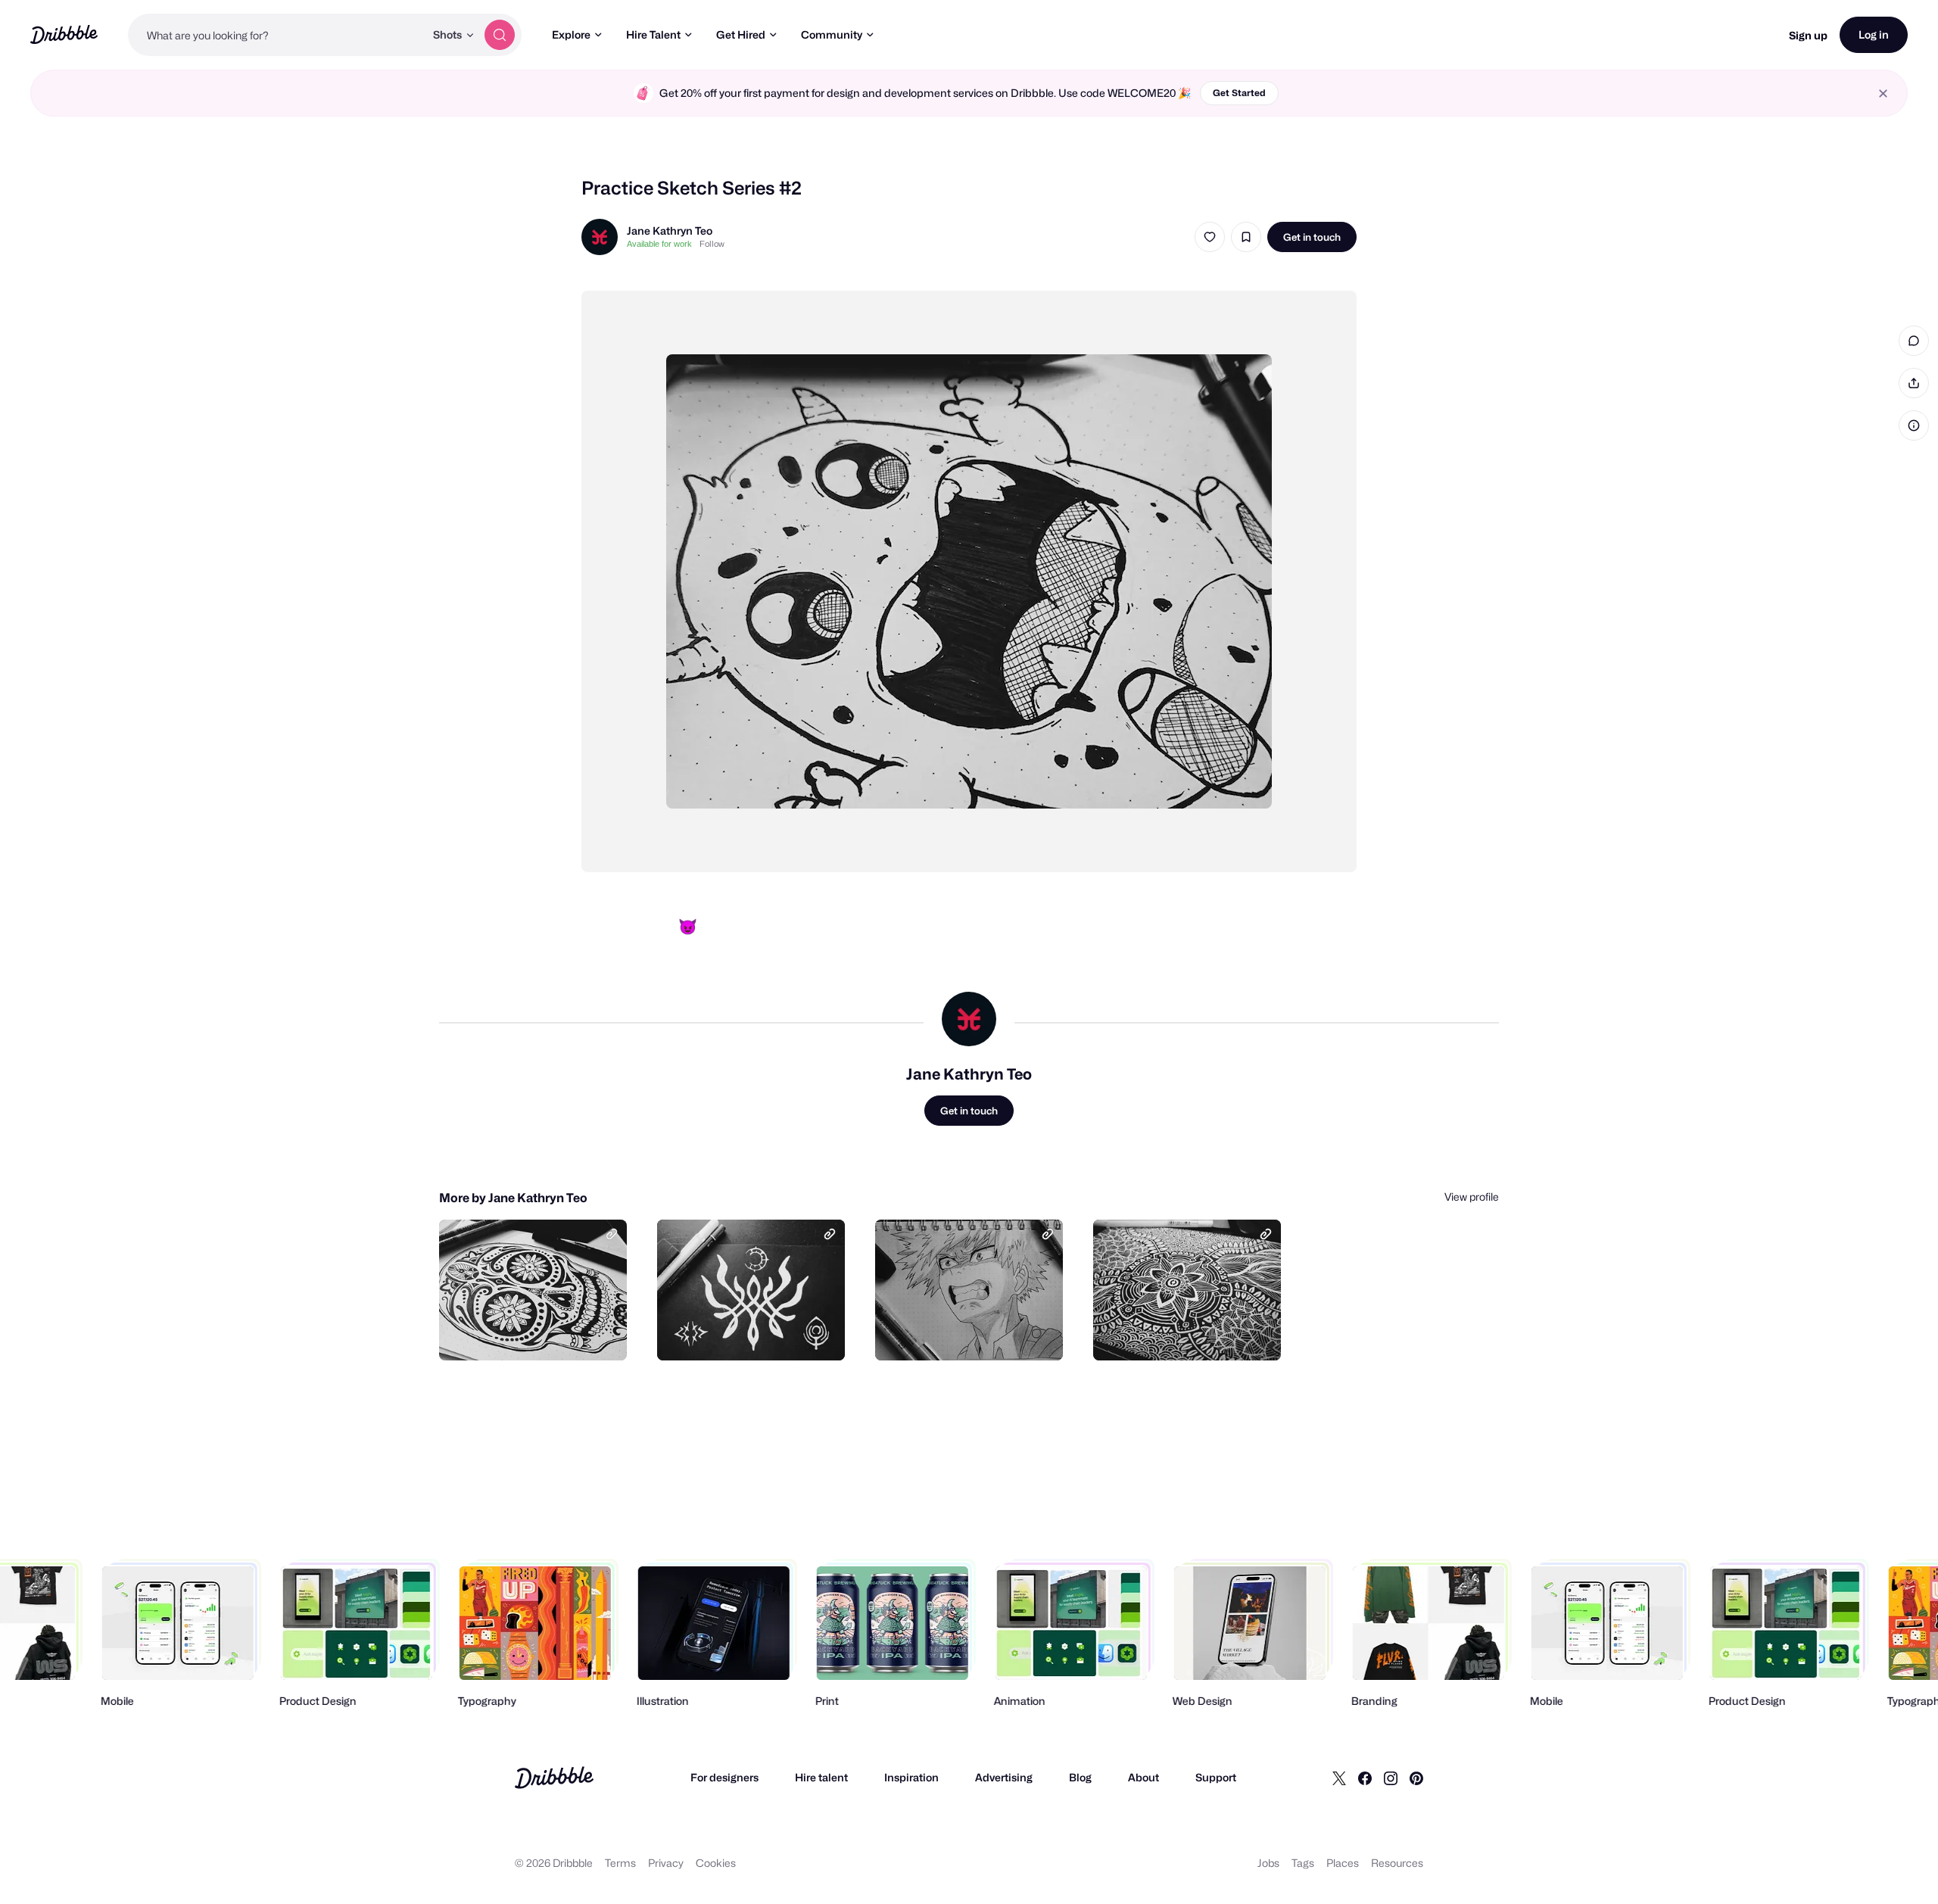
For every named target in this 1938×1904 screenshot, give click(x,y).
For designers (724, 1777)
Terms (620, 1863)
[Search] (500, 35)
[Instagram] (1391, 1778)
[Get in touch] (538, 1332)
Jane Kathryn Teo (670, 231)
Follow (712, 244)
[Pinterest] (1416, 1778)
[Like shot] (1210, 237)
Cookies (716, 1863)
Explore (571, 34)
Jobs (1268, 1863)
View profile (1472, 1197)
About (1143, 1777)
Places (1343, 1863)
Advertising (1004, 1777)
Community (832, 34)
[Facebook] (1365, 1778)
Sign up (1808, 35)
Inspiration (911, 1777)
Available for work (659, 244)
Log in (1874, 34)
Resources (1397, 1863)
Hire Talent (653, 34)
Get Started (1239, 93)
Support (1216, 1777)
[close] (1883, 93)
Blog (1080, 1777)
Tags (1303, 1863)
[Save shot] (1246, 237)
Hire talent (821, 1777)
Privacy (666, 1863)
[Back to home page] (64, 34)
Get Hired (741, 34)
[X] (1339, 1778)
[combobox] (276, 35)
